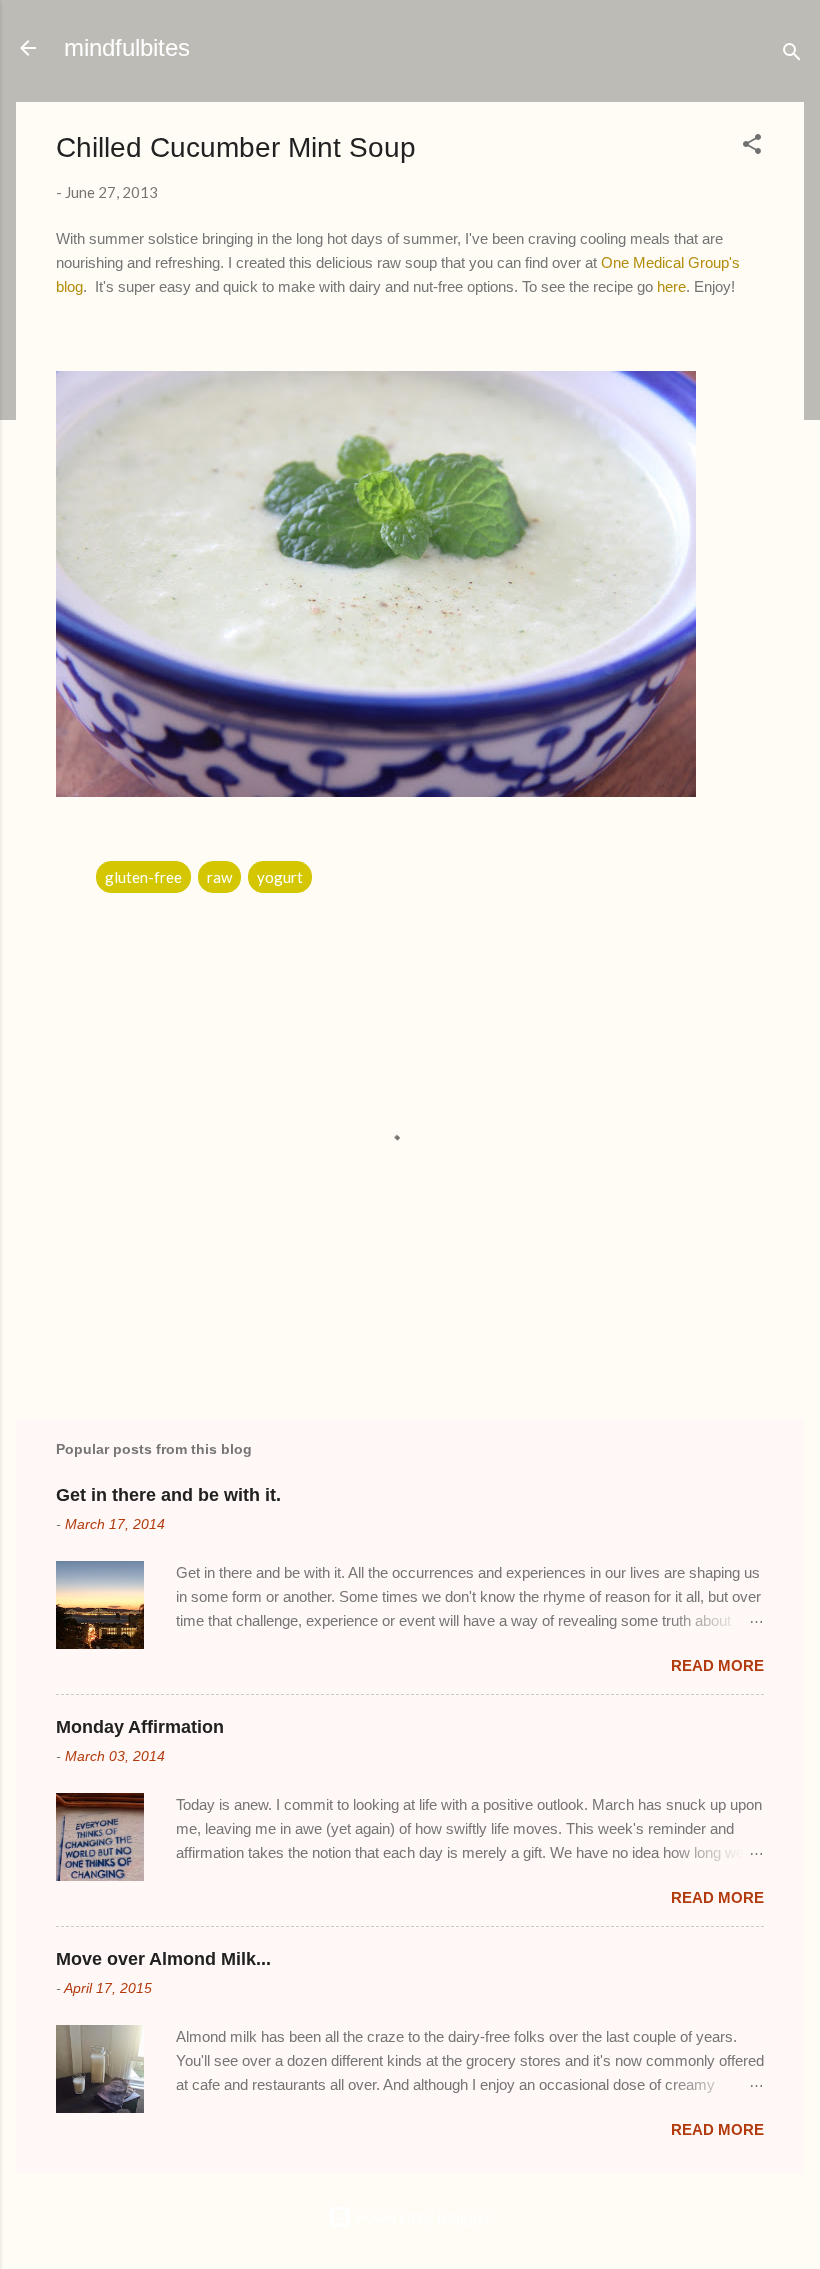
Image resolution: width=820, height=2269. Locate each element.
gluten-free (143, 877)
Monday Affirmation (140, 1727)
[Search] (792, 54)
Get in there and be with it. (168, 1495)
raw (219, 877)
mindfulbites (127, 47)
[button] (752, 147)
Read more (717, 1665)
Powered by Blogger (422, 2217)
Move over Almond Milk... (163, 1959)
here (671, 286)
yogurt (280, 877)
